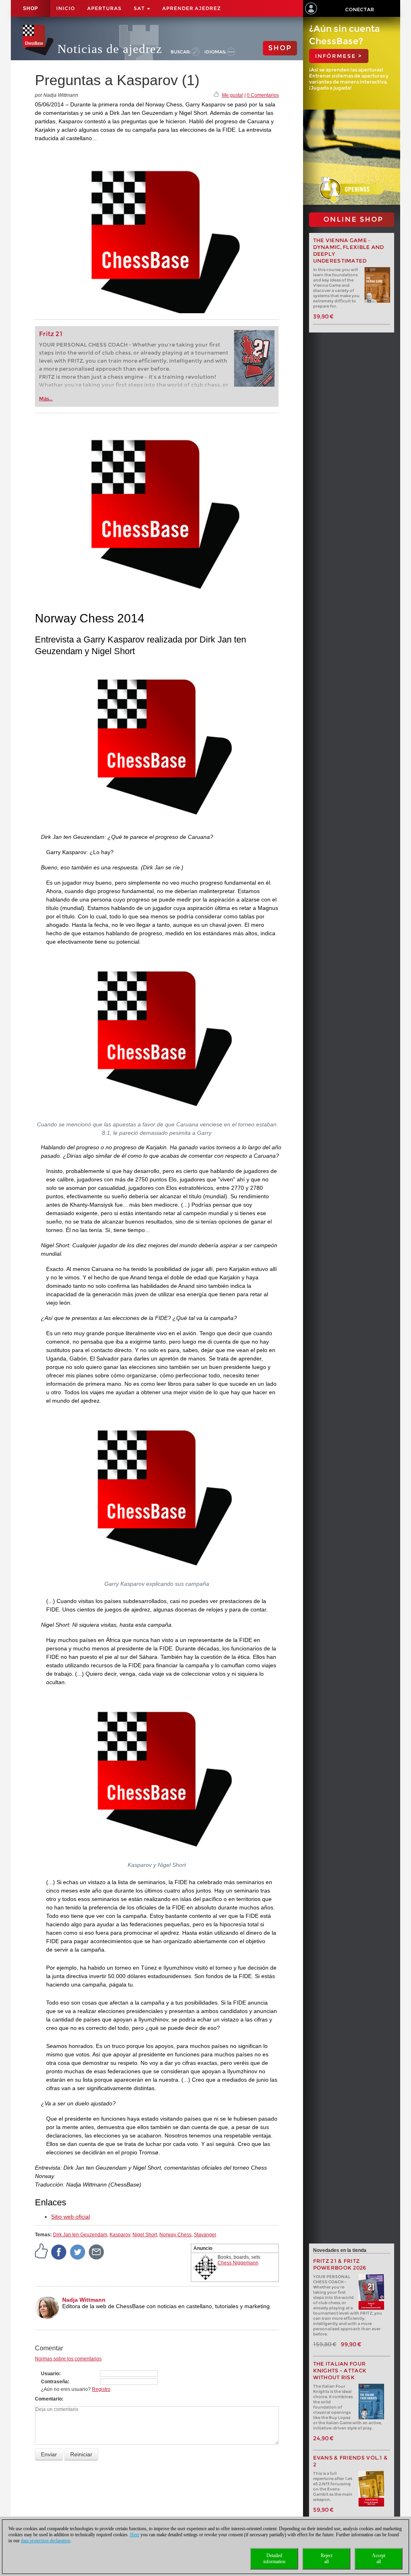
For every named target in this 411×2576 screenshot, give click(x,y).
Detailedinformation (274, 2559)
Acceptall (379, 2559)
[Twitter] (78, 2252)
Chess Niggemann (238, 2263)
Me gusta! (233, 95)
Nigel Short (145, 2235)
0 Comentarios (263, 95)
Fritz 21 (51, 334)
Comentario (48, 2399)
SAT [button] (140, 8)
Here (135, 2535)
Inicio (66, 8)
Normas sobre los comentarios (68, 2359)
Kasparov (120, 2235)
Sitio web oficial (70, 2217)
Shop (31, 8)
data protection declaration (46, 2541)
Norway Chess (175, 2235)
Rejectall (327, 2559)
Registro (101, 2389)
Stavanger (205, 2235)
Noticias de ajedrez (110, 49)
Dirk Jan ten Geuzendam (80, 2235)
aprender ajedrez (191, 8)
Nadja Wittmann (84, 2300)
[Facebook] (59, 2252)
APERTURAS (104, 8)
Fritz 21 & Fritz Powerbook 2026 (340, 2264)
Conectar (360, 9)
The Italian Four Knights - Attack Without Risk (340, 2371)
